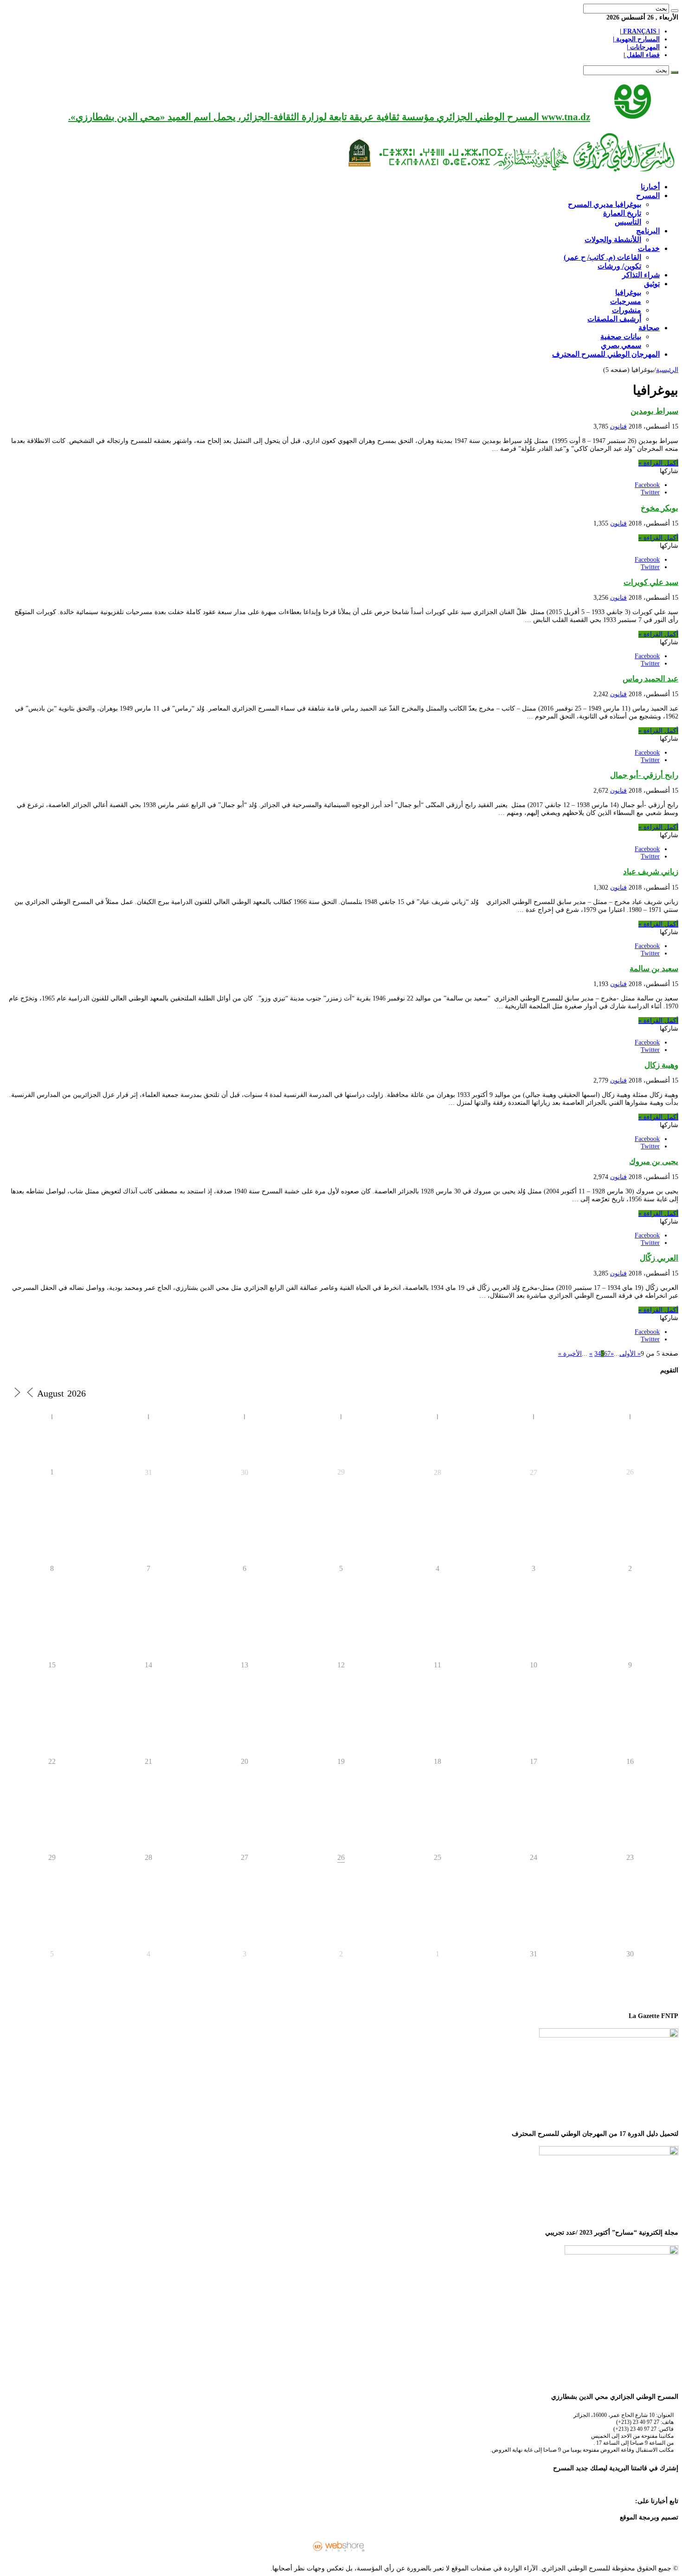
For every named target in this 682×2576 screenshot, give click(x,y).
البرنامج (648, 231)
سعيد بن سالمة (654, 969)
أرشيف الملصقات (614, 319)
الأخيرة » (570, 1354)
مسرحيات (626, 301)
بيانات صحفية (621, 336)
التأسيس (628, 222)
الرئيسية (667, 370)
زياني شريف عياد (651, 872)
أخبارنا (650, 187)
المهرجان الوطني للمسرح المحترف (606, 354)
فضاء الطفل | (642, 55)
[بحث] (675, 11)
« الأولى (630, 1354)
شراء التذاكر (641, 275)
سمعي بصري (621, 345)
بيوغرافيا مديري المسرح (605, 204)
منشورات (627, 310)
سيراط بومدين (654, 411)
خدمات (649, 248)
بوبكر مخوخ (659, 508)
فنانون (618, 426)
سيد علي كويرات (651, 582)
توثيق (652, 284)
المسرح (648, 195)
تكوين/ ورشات (619, 266)
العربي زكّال (659, 1258)
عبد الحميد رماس (650, 679)
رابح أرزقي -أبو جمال (644, 775)
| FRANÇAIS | (640, 31)
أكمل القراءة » (658, 463)
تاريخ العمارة (622, 213)
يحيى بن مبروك (654, 1162)
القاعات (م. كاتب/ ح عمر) (602, 257)
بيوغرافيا (628, 292)
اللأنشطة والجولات (613, 240)
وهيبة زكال (661, 1065)
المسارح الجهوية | (636, 39)
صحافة (649, 328)
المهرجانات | (643, 47)
